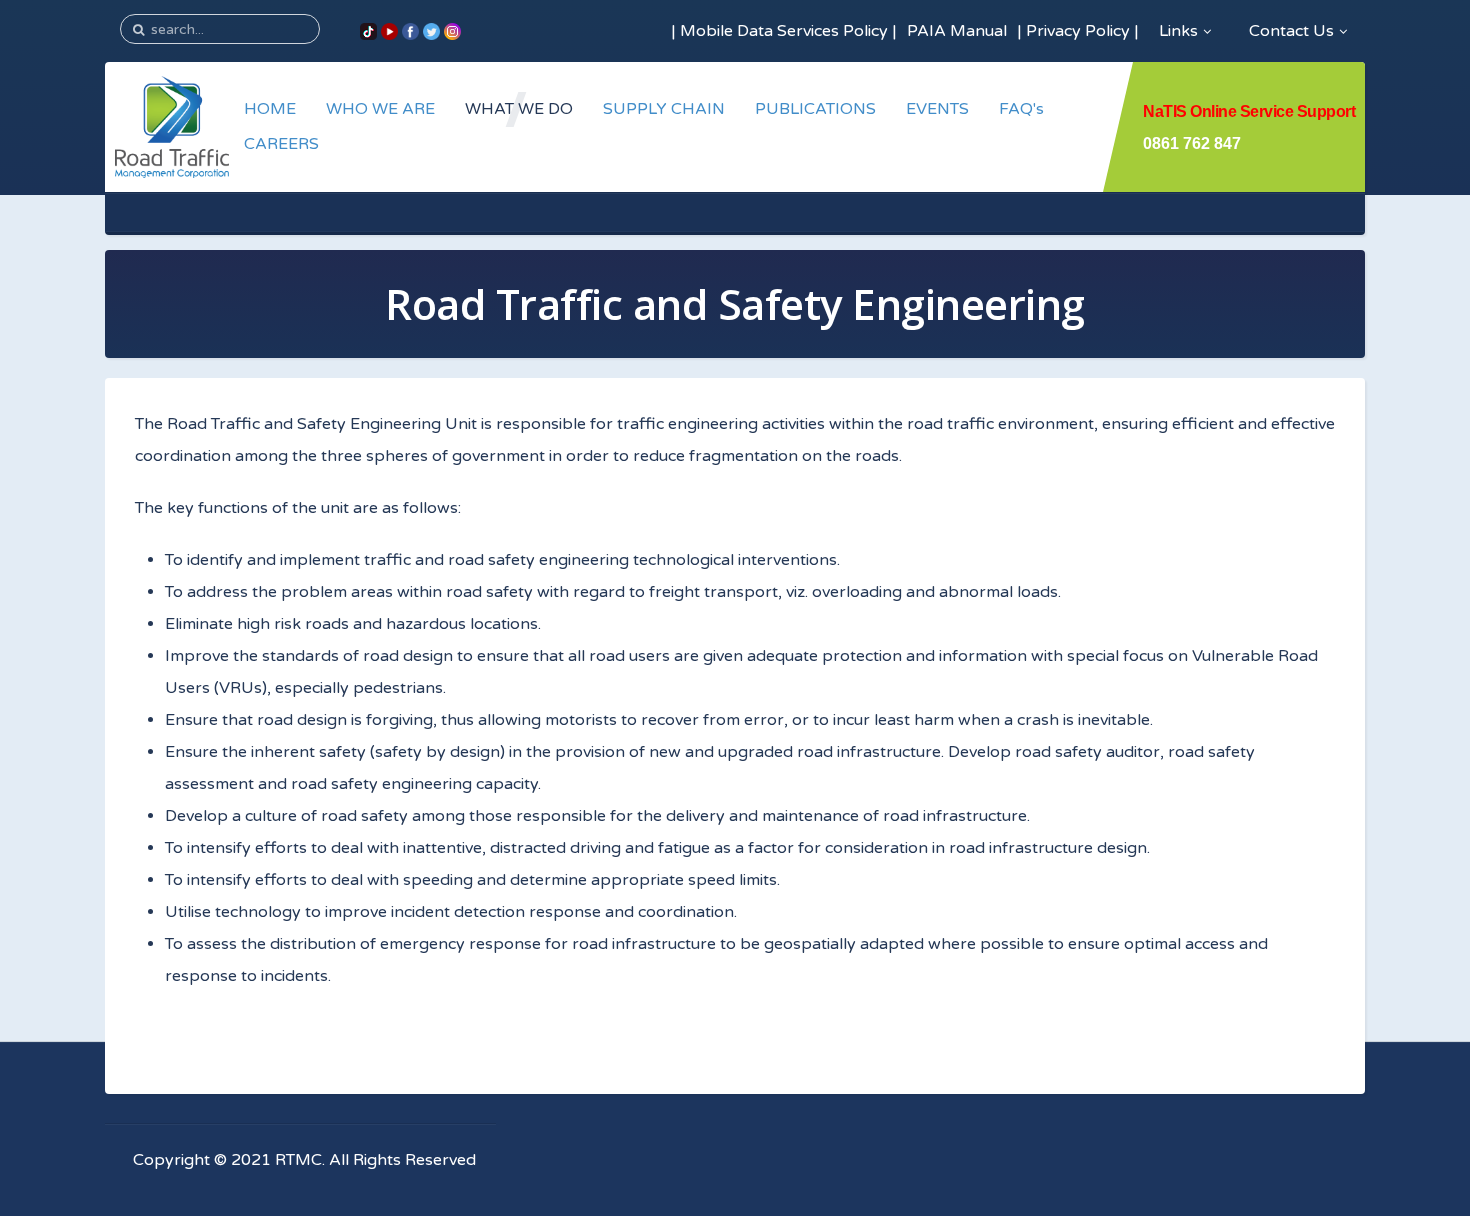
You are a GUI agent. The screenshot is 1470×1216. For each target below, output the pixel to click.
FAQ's (1021, 109)
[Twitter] (431, 31)
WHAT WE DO (519, 109)
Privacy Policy (1078, 31)
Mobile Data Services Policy (784, 31)
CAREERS (281, 144)
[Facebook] (410, 31)
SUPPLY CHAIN (664, 109)
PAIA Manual (957, 31)
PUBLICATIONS (815, 109)
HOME (270, 109)
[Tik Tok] (368, 31)
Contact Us (1291, 31)
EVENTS (937, 109)
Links (1178, 31)
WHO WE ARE (380, 109)
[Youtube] (389, 31)
